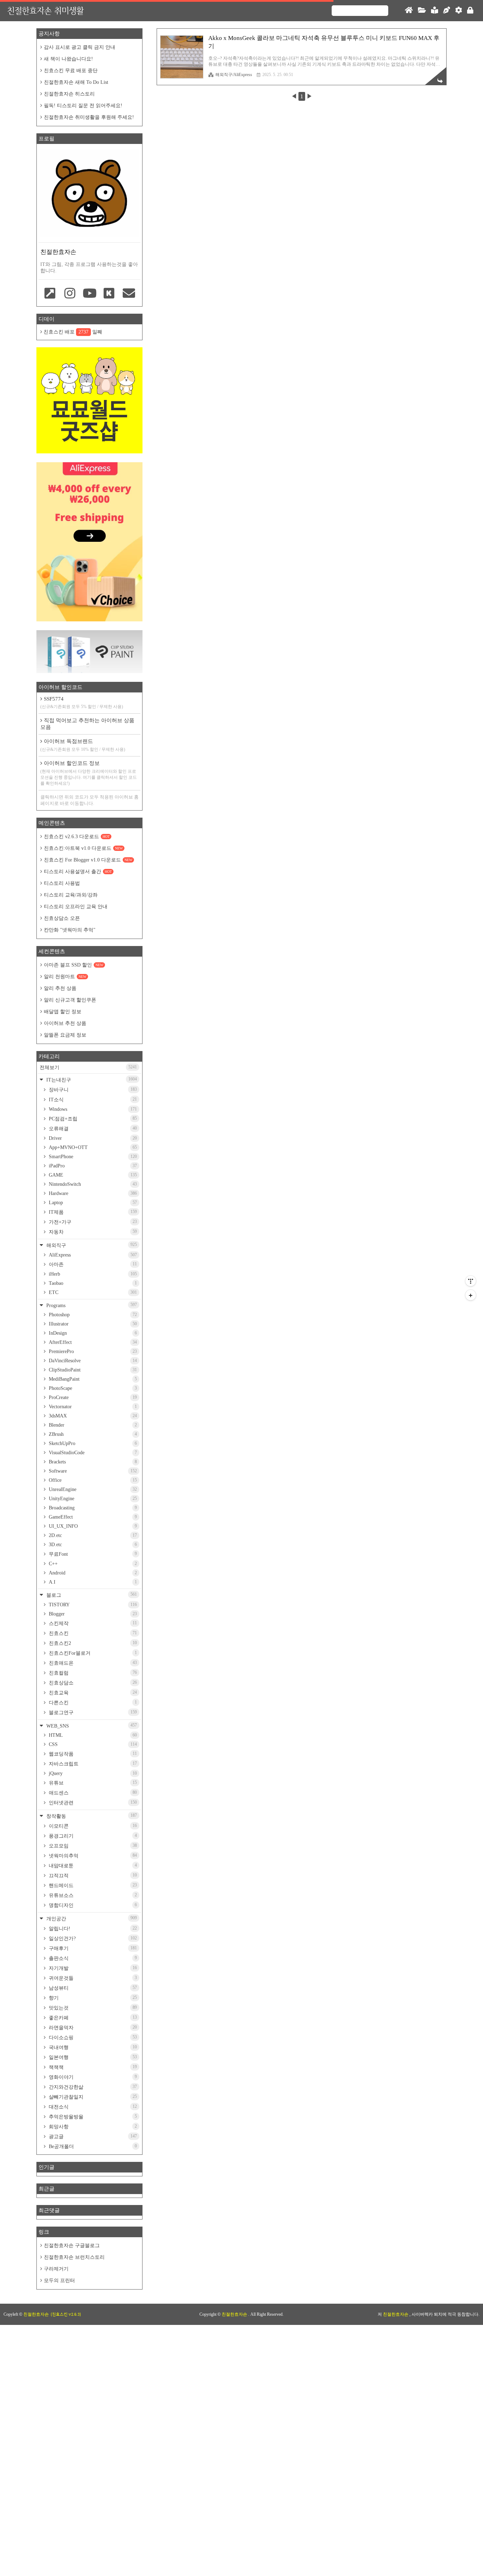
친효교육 (92, 1693)
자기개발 (92, 1968)
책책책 (92, 2067)
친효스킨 (92, 1633)
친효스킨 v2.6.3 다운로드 (77, 837)
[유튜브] (89, 294)
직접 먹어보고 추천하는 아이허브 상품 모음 (87, 724)
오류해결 (92, 1129)
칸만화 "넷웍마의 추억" (70, 930)
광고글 (92, 2136)
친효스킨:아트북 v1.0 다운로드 (83, 848)
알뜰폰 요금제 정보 (65, 1035)
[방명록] (435, 11)
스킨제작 (92, 1623)
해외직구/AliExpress (234, 75)
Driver (92, 1138)
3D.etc (92, 1545)
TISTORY (92, 1605)
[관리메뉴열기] (471, 1281)
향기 (92, 1998)
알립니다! (92, 1928)
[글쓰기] (447, 11)
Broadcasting (92, 1508)
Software (92, 1471)
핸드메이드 (92, 1885)
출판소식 (92, 1958)
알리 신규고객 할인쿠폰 (70, 1000)
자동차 (92, 1232)
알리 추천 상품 (60, 988)
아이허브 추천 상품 (65, 1023)
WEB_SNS (91, 1726)
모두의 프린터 (59, 2281)
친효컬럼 (92, 1673)
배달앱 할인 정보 (63, 1012)
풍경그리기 (92, 1836)
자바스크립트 (92, 1764)
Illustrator (92, 1324)
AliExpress (92, 1255)
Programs (91, 1305)
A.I (92, 1582)
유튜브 (92, 1783)
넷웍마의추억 (92, 1856)
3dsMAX (92, 1416)
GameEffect (92, 1517)
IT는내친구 (91, 1080)
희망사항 (92, 2127)
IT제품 (92, 1212)
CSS (92, 1744)
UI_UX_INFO (92, 1526)
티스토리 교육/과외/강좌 (71, 895)
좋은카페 (92, 2018)
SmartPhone (92, 1157)
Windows (92, 1109)
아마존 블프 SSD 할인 (74, 965)
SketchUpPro (92, 1443)
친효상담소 (92, 1683)
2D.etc (92, 1535)
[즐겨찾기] (50, 294)
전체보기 (88, 1067)
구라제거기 (56, 2269)
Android (92, 1573)
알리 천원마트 (65, 977)
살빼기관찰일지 (92, 2097)
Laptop (92, 1203)
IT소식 (92, 1100)
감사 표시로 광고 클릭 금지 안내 (80, 47)
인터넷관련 (92, 1803)
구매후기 (92, 1948)
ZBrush (92, 1434)
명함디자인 (92, 1905)
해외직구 (91, 1245)
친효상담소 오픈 (62, 918)
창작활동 (91, 1816)
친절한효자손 (235, 2314)
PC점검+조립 (92, 1119)
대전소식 (92, 2107)
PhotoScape (92, 1388)
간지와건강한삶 (92, 2087)
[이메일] (129, 294)
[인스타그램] (70, 294)
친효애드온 (92, 1663)
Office (92, 1480)
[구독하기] (471, 1295)
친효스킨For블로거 (92, 1653)
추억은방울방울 (92, 2117)
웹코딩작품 (92, 1754)
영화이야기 (92, 2077)
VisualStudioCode (92, 1453)
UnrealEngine (92, 1489)
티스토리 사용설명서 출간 (78, 872)
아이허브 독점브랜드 (83, 745)
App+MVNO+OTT (92, 1147)
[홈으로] (409, 11)
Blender (92, 1425)
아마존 (92, 1264)
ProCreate (92, 1397)
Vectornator (92, 1407)
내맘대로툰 (92, 1866)
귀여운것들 (92, 1978)
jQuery (92, 1773)
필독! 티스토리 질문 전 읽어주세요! (83, 106)
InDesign (92, 1333)
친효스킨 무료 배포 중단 (71, 71)
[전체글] (422, 11)
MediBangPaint (92, 1379)
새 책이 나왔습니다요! (68, 59)
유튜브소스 (92, 1895)
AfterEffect (92, 1342)
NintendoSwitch (92, 1184)
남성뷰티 (92, 1988)
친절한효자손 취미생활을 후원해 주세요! (89, 117)
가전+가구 (92, 1222)
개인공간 (91, 1918)
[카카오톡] (109, 294)
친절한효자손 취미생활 (45, 10)
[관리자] (459, 11)
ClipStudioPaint (92, 1370)
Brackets (92, 1462)
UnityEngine (92, 1499)
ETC (92, 1292)
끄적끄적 (92, 1875)
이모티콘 (92, 1826)
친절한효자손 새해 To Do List (76, 82)
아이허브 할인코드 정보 (89, 773)
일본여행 (92, 2057)
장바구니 (92, 1090)
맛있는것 (92, 2008)
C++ (92, 1564)
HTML (92, 1735)
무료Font (92, 1554)
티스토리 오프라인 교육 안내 (76, 907)
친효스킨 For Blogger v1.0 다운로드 (88, 860)
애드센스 (92, 1793)
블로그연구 (92, 1712)
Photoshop (92, 1315)
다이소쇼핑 (92, 2037)
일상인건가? (92, 1938)
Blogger (92, 1614)
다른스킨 (92, 1702)
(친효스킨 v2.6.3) (66, 2314)
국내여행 (92, 2047)
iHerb (92, 1274)
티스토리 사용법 (62, 883)
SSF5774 (82, 703)
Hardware (92, 1193)
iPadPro (92, 1166)
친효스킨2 (92, 1643)
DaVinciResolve (92, 1361)
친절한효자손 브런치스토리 (74, 2257)
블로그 (91, 1595)
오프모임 (92, 1846)
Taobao (92, 1283)
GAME (92, 1175)
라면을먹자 (92, 2027)
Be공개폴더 (92, 2146)
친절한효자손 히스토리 (69, 94)
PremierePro (92, 1351)
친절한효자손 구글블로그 (72, 2246)
